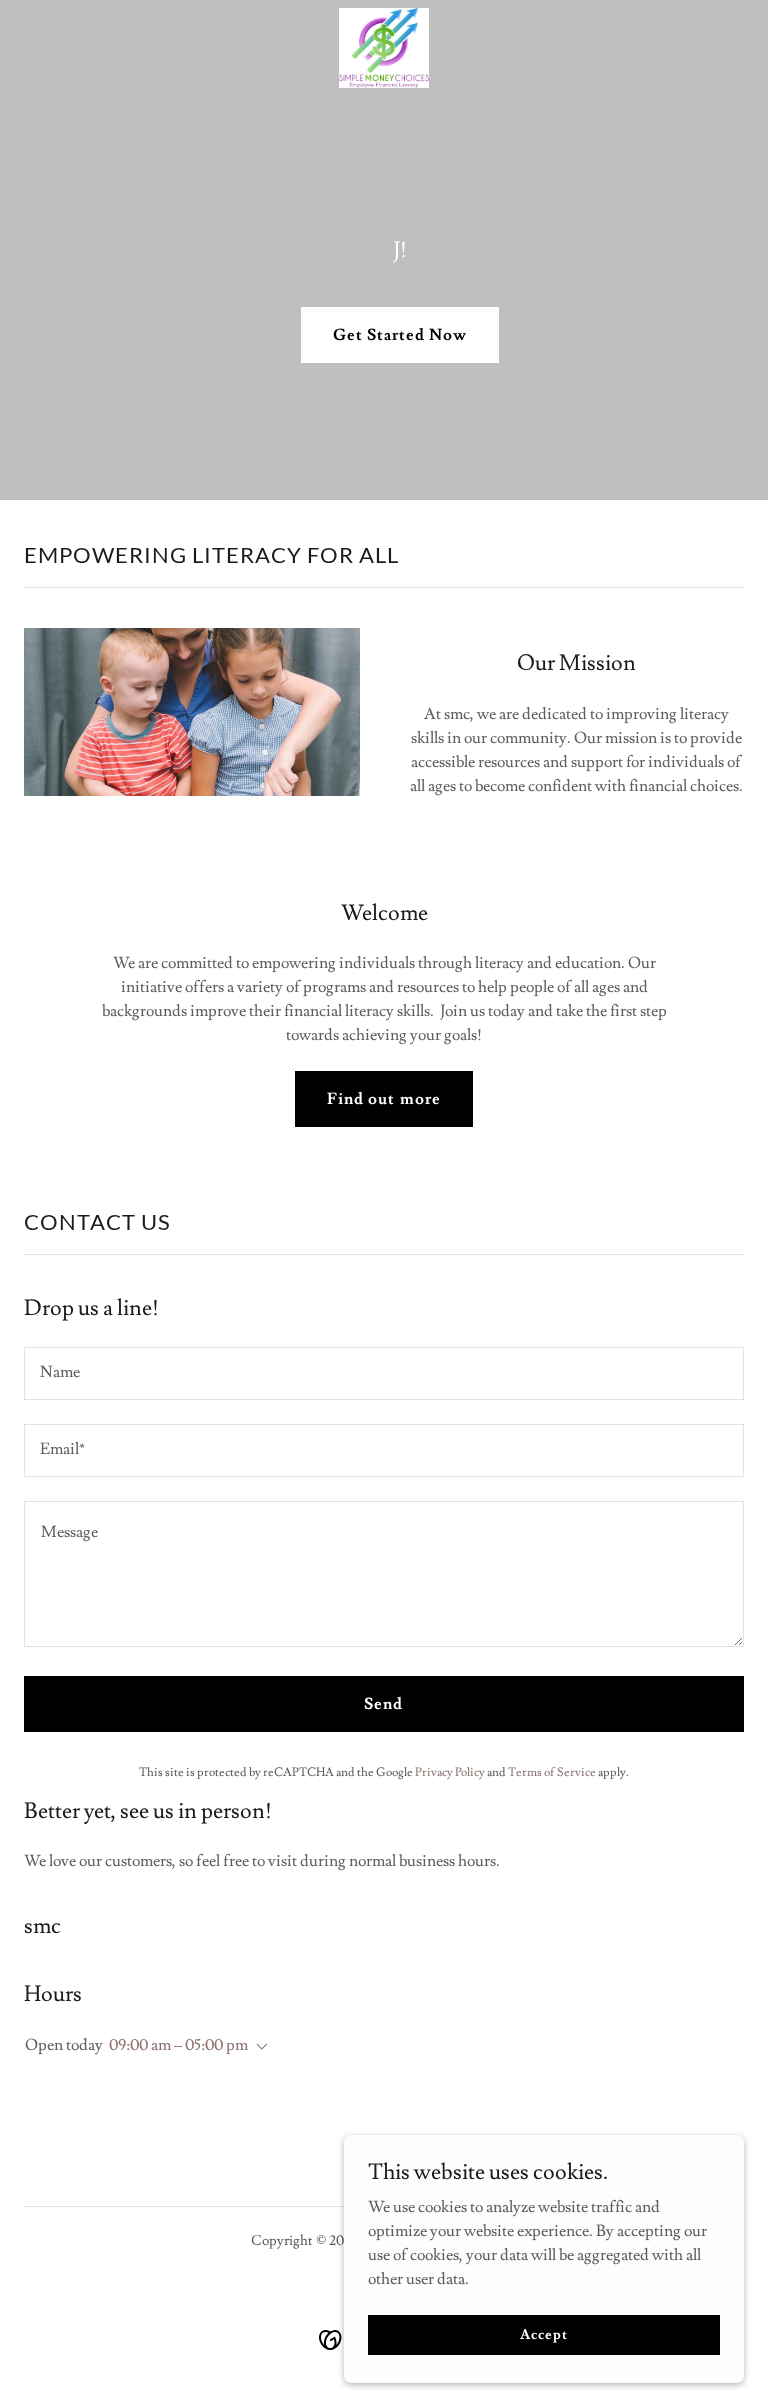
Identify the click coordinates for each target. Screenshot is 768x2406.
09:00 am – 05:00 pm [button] (178, 2045)
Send (383, 1704)
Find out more (383, 1099)
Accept (543, 2334)
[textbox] (384, 1373)
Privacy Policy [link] (450, 1772)
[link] (383, 48)
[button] (258, 2047)
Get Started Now (400, 335)
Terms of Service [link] (552, 1772)
